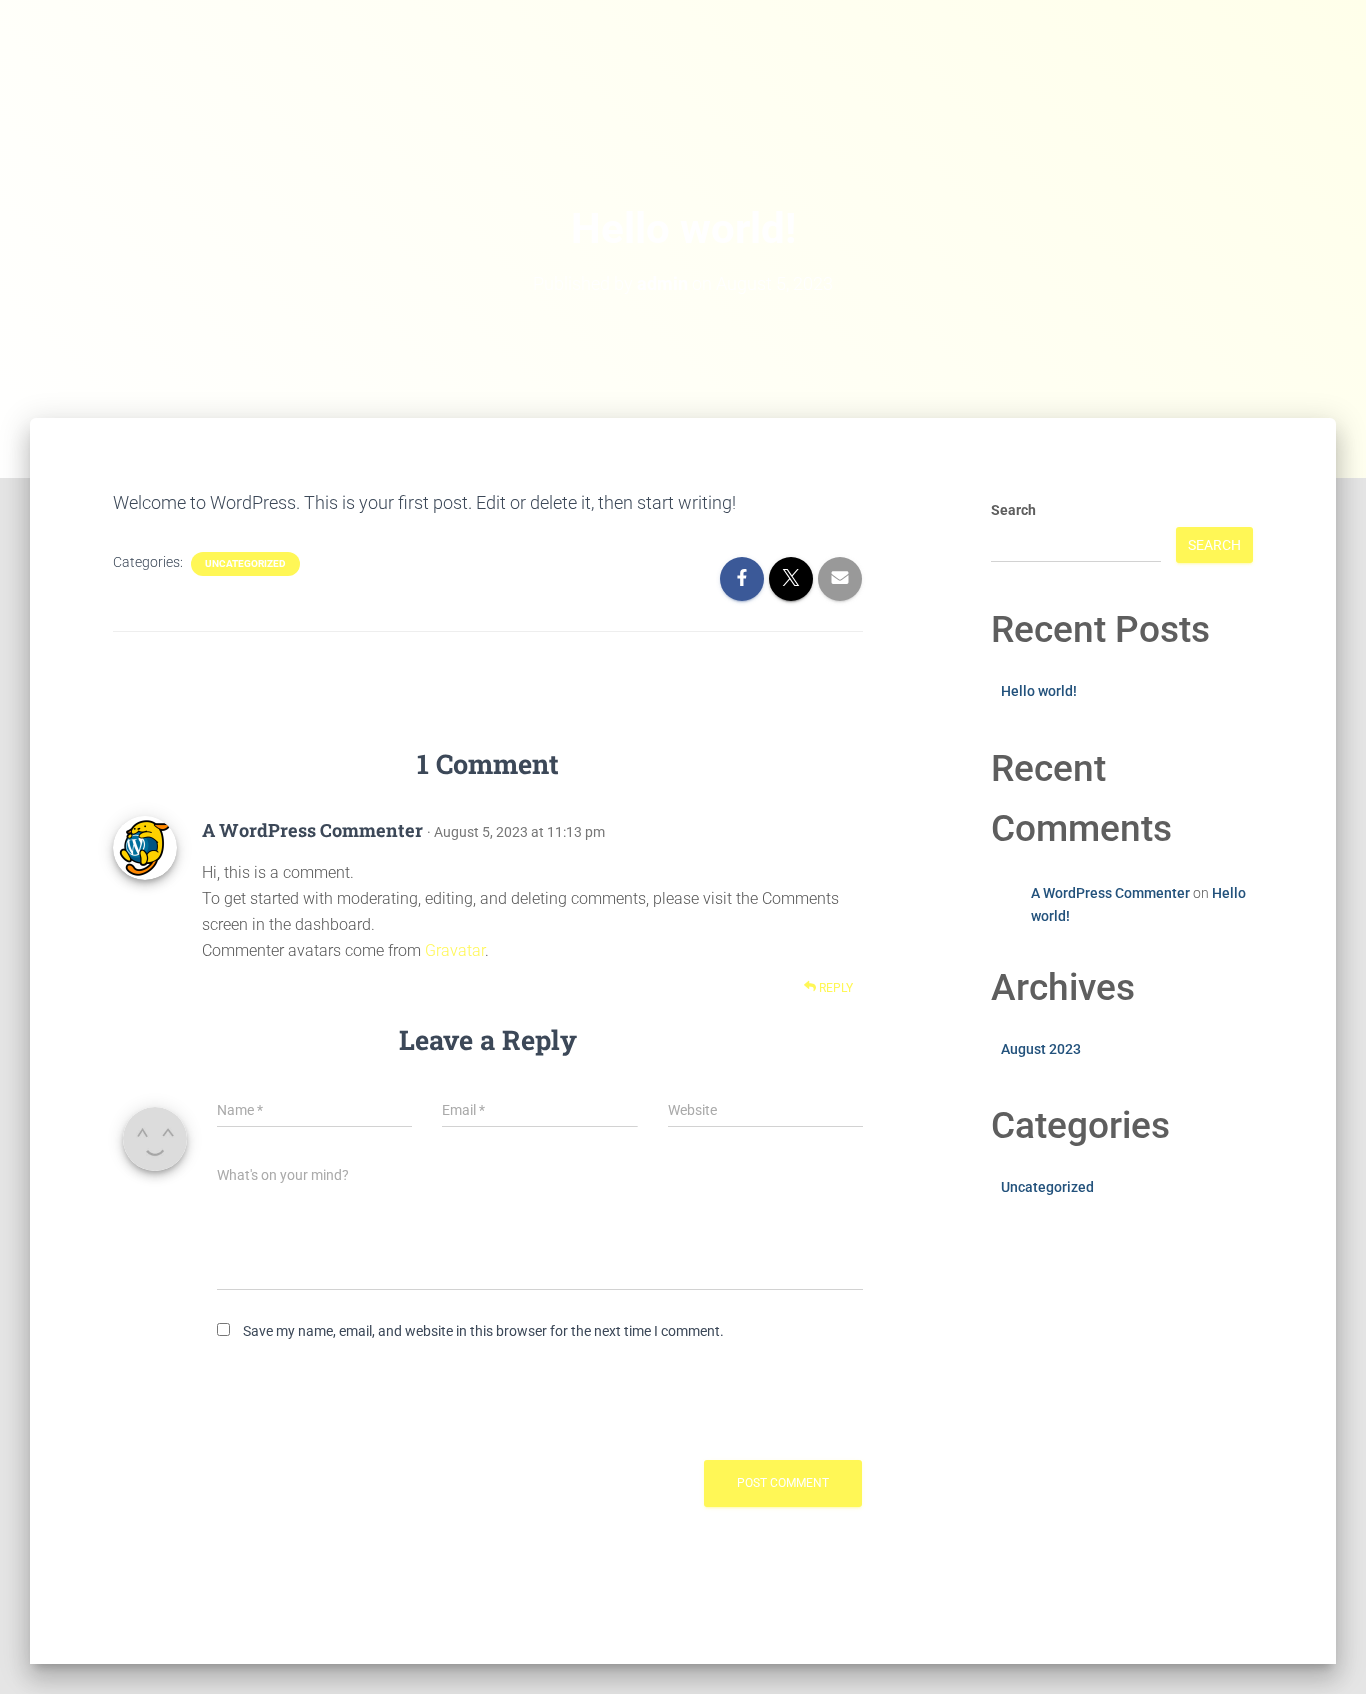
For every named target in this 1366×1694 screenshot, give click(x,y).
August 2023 (1041, 1049)
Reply (834, 988)
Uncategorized (245, 563)
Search (1013, 510)
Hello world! (1039, 691)
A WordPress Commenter (312, 830)
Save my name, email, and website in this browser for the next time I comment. (483, 1331)
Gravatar (455, 950)
